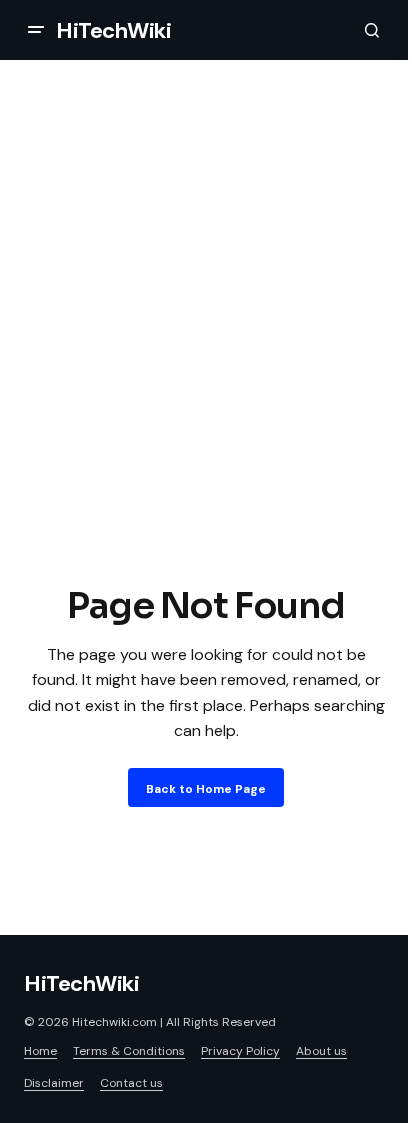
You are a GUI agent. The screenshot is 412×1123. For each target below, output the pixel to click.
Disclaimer (54, 1083)
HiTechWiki (114, 30)
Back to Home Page (206, 789)
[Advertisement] (206, 364)
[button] (36, 30)
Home (40, 1051)
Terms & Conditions (129, 1051)
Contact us (131, 1083)
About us (321, 1051)
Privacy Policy (240, 1051)
